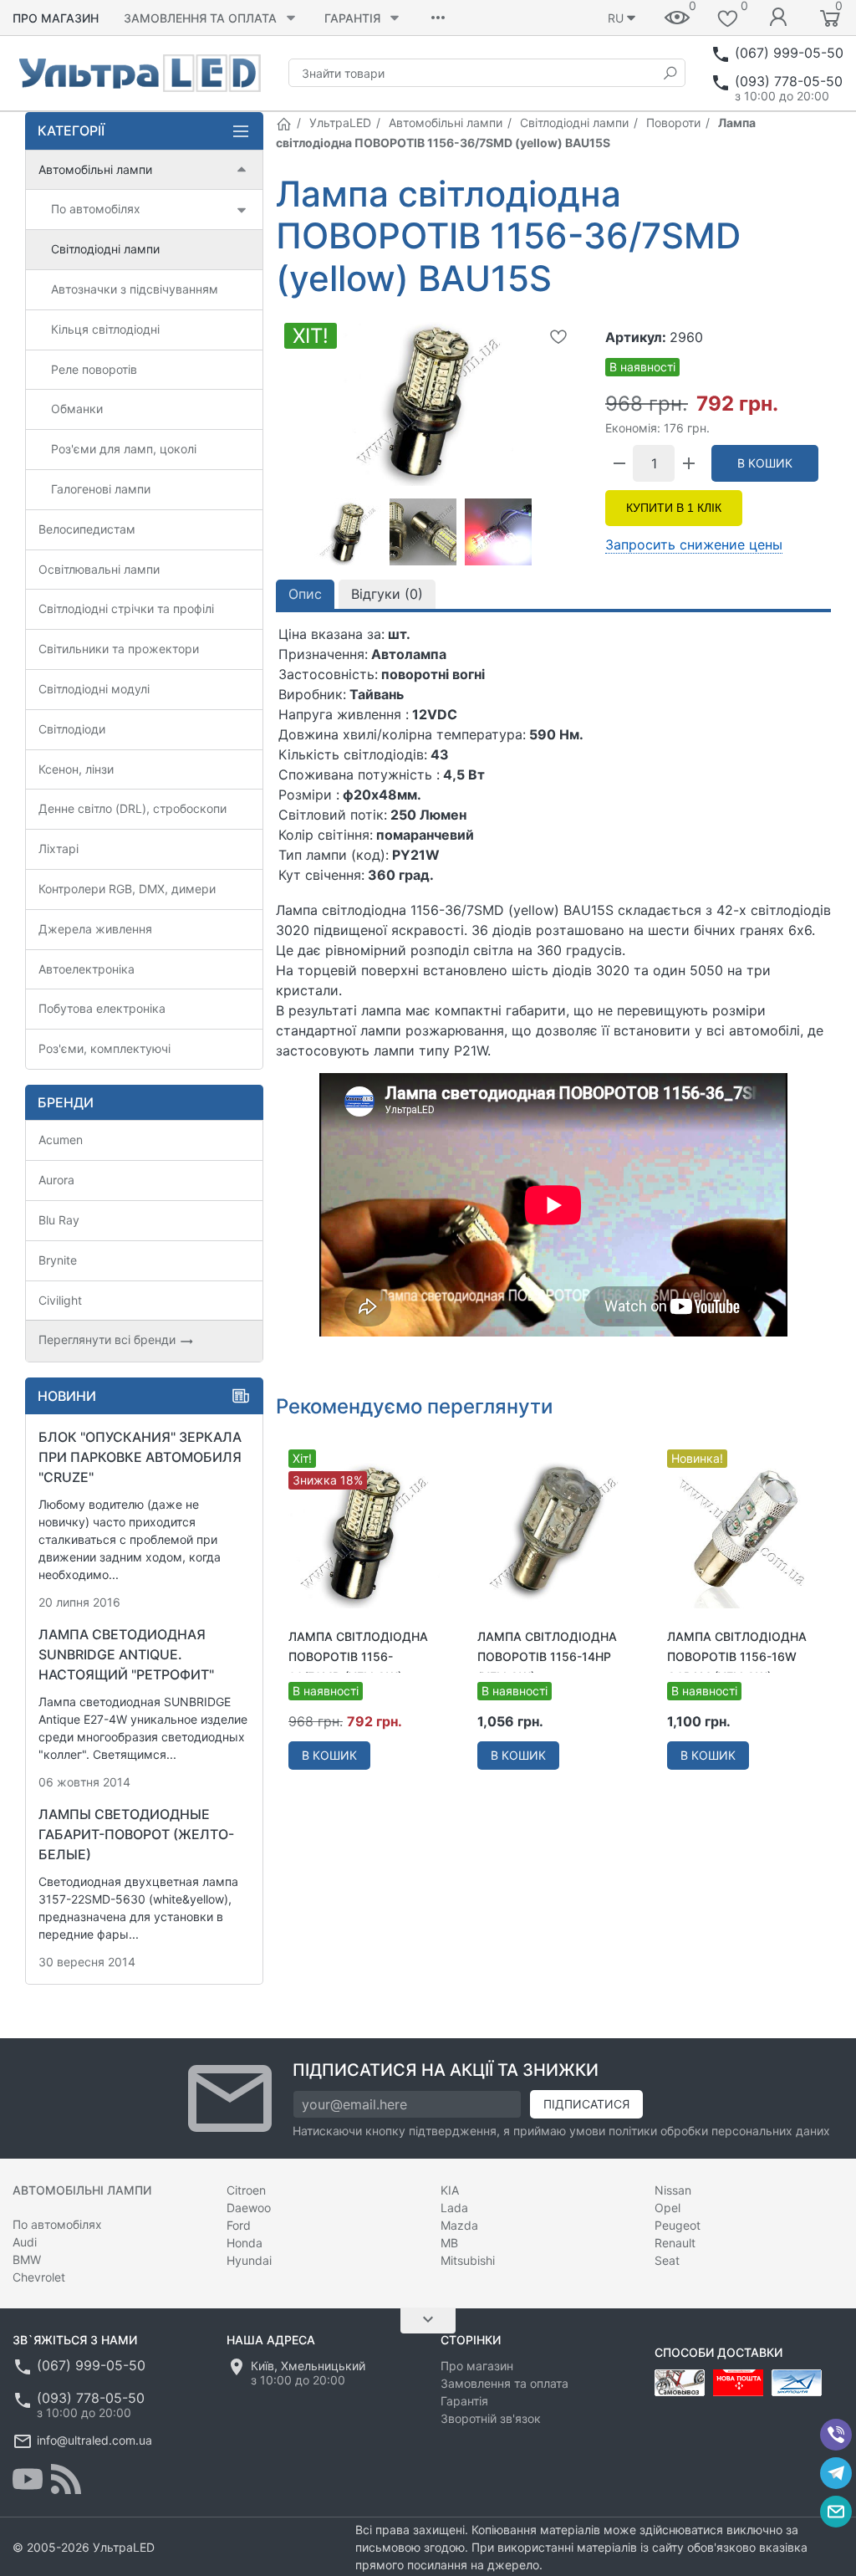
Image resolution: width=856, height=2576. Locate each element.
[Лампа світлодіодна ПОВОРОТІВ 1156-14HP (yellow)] (553, 1531)
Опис (305, 594)
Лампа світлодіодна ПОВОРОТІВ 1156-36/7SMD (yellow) (358, 1656)
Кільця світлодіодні (105, 329)
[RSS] (66, 2479)
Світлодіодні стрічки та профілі (126, 608)
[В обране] (558, 336)
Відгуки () (387, 594)
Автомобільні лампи (446, 123)
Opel (667, 2208)
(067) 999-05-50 (789, 53)
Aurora (56, 1180)
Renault (675, 2243)
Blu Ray (59, 1220)
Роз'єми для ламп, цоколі (124, 449)
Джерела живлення (95, 929)
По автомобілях (96, 209)
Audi (25, 2242)
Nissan (673, 2190)
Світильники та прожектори (119, 649)
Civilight (60, 1300)
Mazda (459, 2225)
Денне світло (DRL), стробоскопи (132, 808)
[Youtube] (28, 2479)
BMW (27, 2259)
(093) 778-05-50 (789, 81)
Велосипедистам (87, 529)
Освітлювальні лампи (99, 569)
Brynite (58, 1260)
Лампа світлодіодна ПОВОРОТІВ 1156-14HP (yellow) (547, 1656)
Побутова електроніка (102, 1008)
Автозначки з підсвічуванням (135, 289)
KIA (450, 2190)
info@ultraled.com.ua (94, 2440)
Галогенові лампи (101, 489)
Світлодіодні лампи (574, 123)
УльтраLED (340, 123)
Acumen (61, 1140)
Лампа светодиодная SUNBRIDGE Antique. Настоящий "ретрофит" (126, 1654)
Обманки (77, 409)
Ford (239, 2225)
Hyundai (249, 2260)
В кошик (765, 463)
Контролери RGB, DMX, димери (127, 889)
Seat (667, 2260)
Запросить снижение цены (694, 544)
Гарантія (352, 18)
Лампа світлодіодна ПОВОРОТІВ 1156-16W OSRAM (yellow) (737, 1656)
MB (449, 2243)
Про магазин (56, 18)
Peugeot (678, 2225)
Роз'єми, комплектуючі (104, 1048)
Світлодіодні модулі (94, 689)
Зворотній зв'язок (491, 2418)
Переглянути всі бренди (109, 1339)
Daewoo (249, 2208)
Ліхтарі (59, 848)
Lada (454, 2208)
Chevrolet (39, 2277)
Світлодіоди (72, 729)
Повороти (673, 123)
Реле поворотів (94, 369)
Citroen (246, 2190)
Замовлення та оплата (200, 18)
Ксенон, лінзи (76, 769)
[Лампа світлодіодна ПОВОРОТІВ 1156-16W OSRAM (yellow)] (743, 1531)
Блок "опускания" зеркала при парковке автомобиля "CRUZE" (140, 1457)
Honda (245, 2243)
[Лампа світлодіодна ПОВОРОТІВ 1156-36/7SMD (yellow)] (364, 1531)
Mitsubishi (468, 2260)
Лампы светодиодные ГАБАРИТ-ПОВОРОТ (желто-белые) (136, 1834)
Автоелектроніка (87, 969)
